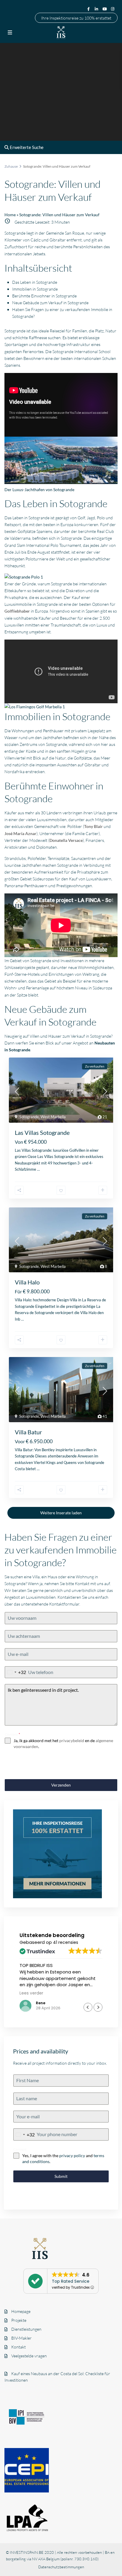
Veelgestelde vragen (29, 2356)
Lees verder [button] (31, 1993)
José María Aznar (20, 833)
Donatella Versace (66, 840)
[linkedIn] (97, 9)
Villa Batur (28, 1432)
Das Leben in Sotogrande (35, 282)
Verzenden (61, 1785)
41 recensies (66, 1942)
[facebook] (89, 9)
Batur (28, 1450)
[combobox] (16, 1672)
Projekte (19, 2320)
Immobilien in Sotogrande (35, 289)
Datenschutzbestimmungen (61, 2567)
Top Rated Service (71, 2281)
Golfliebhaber (17, 611)
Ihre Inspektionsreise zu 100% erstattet (76, 18)
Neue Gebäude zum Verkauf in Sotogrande (50, 303)
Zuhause (11, 166)
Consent (12, 1734)
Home (10, 215)
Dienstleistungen (26, 2329)
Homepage (21, 2311)
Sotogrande (29, 1117)
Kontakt (19, 2347)
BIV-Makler (21, 2338)
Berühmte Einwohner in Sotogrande (44, 296)
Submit (61, 2176)
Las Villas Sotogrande (42, 1132)
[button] (98, 2007)
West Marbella (53, 1117)
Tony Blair (93, 826)
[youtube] (105, 9)
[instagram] (113, 9)
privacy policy (72, 2156)
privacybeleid (72, 1740)
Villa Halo (27, 1282)
